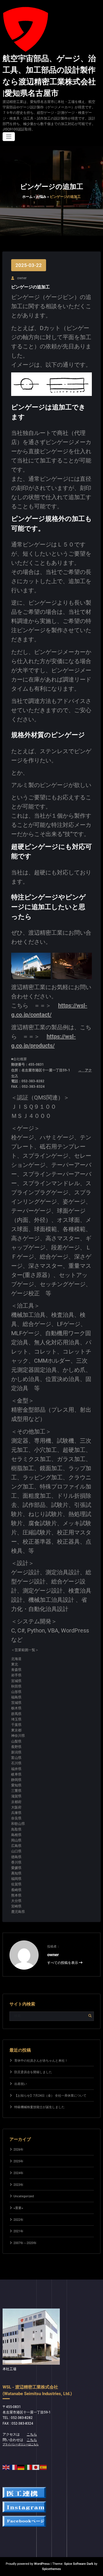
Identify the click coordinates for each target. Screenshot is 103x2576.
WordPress (42, 2564)
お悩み (41, 197)
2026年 (18, 2150)
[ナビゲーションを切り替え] (9, 137)
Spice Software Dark (79, 2564)
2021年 (18, 2231)
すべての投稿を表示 (63, 1963)
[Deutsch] (21, 2467)
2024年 (18, 2173)
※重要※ (18, 2208)
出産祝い (21, 2084)
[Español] (43, 2467)
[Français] (14, 2467)
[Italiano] (29, 2467)
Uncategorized (24, 2196)
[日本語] (36, 2467)
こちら (32, 2434)
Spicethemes (51, 2569)
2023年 (18, 2185)
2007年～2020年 (25, 2243)
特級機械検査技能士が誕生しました (39, 2107)
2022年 (18, 2220)
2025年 (18, 2161)
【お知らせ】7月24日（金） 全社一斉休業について (50, 2096)
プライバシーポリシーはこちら (21, 2444)
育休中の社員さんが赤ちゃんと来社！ (41, 2061)
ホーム (27, 197)
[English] (6, 2467)
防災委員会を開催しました (33, 2072)
